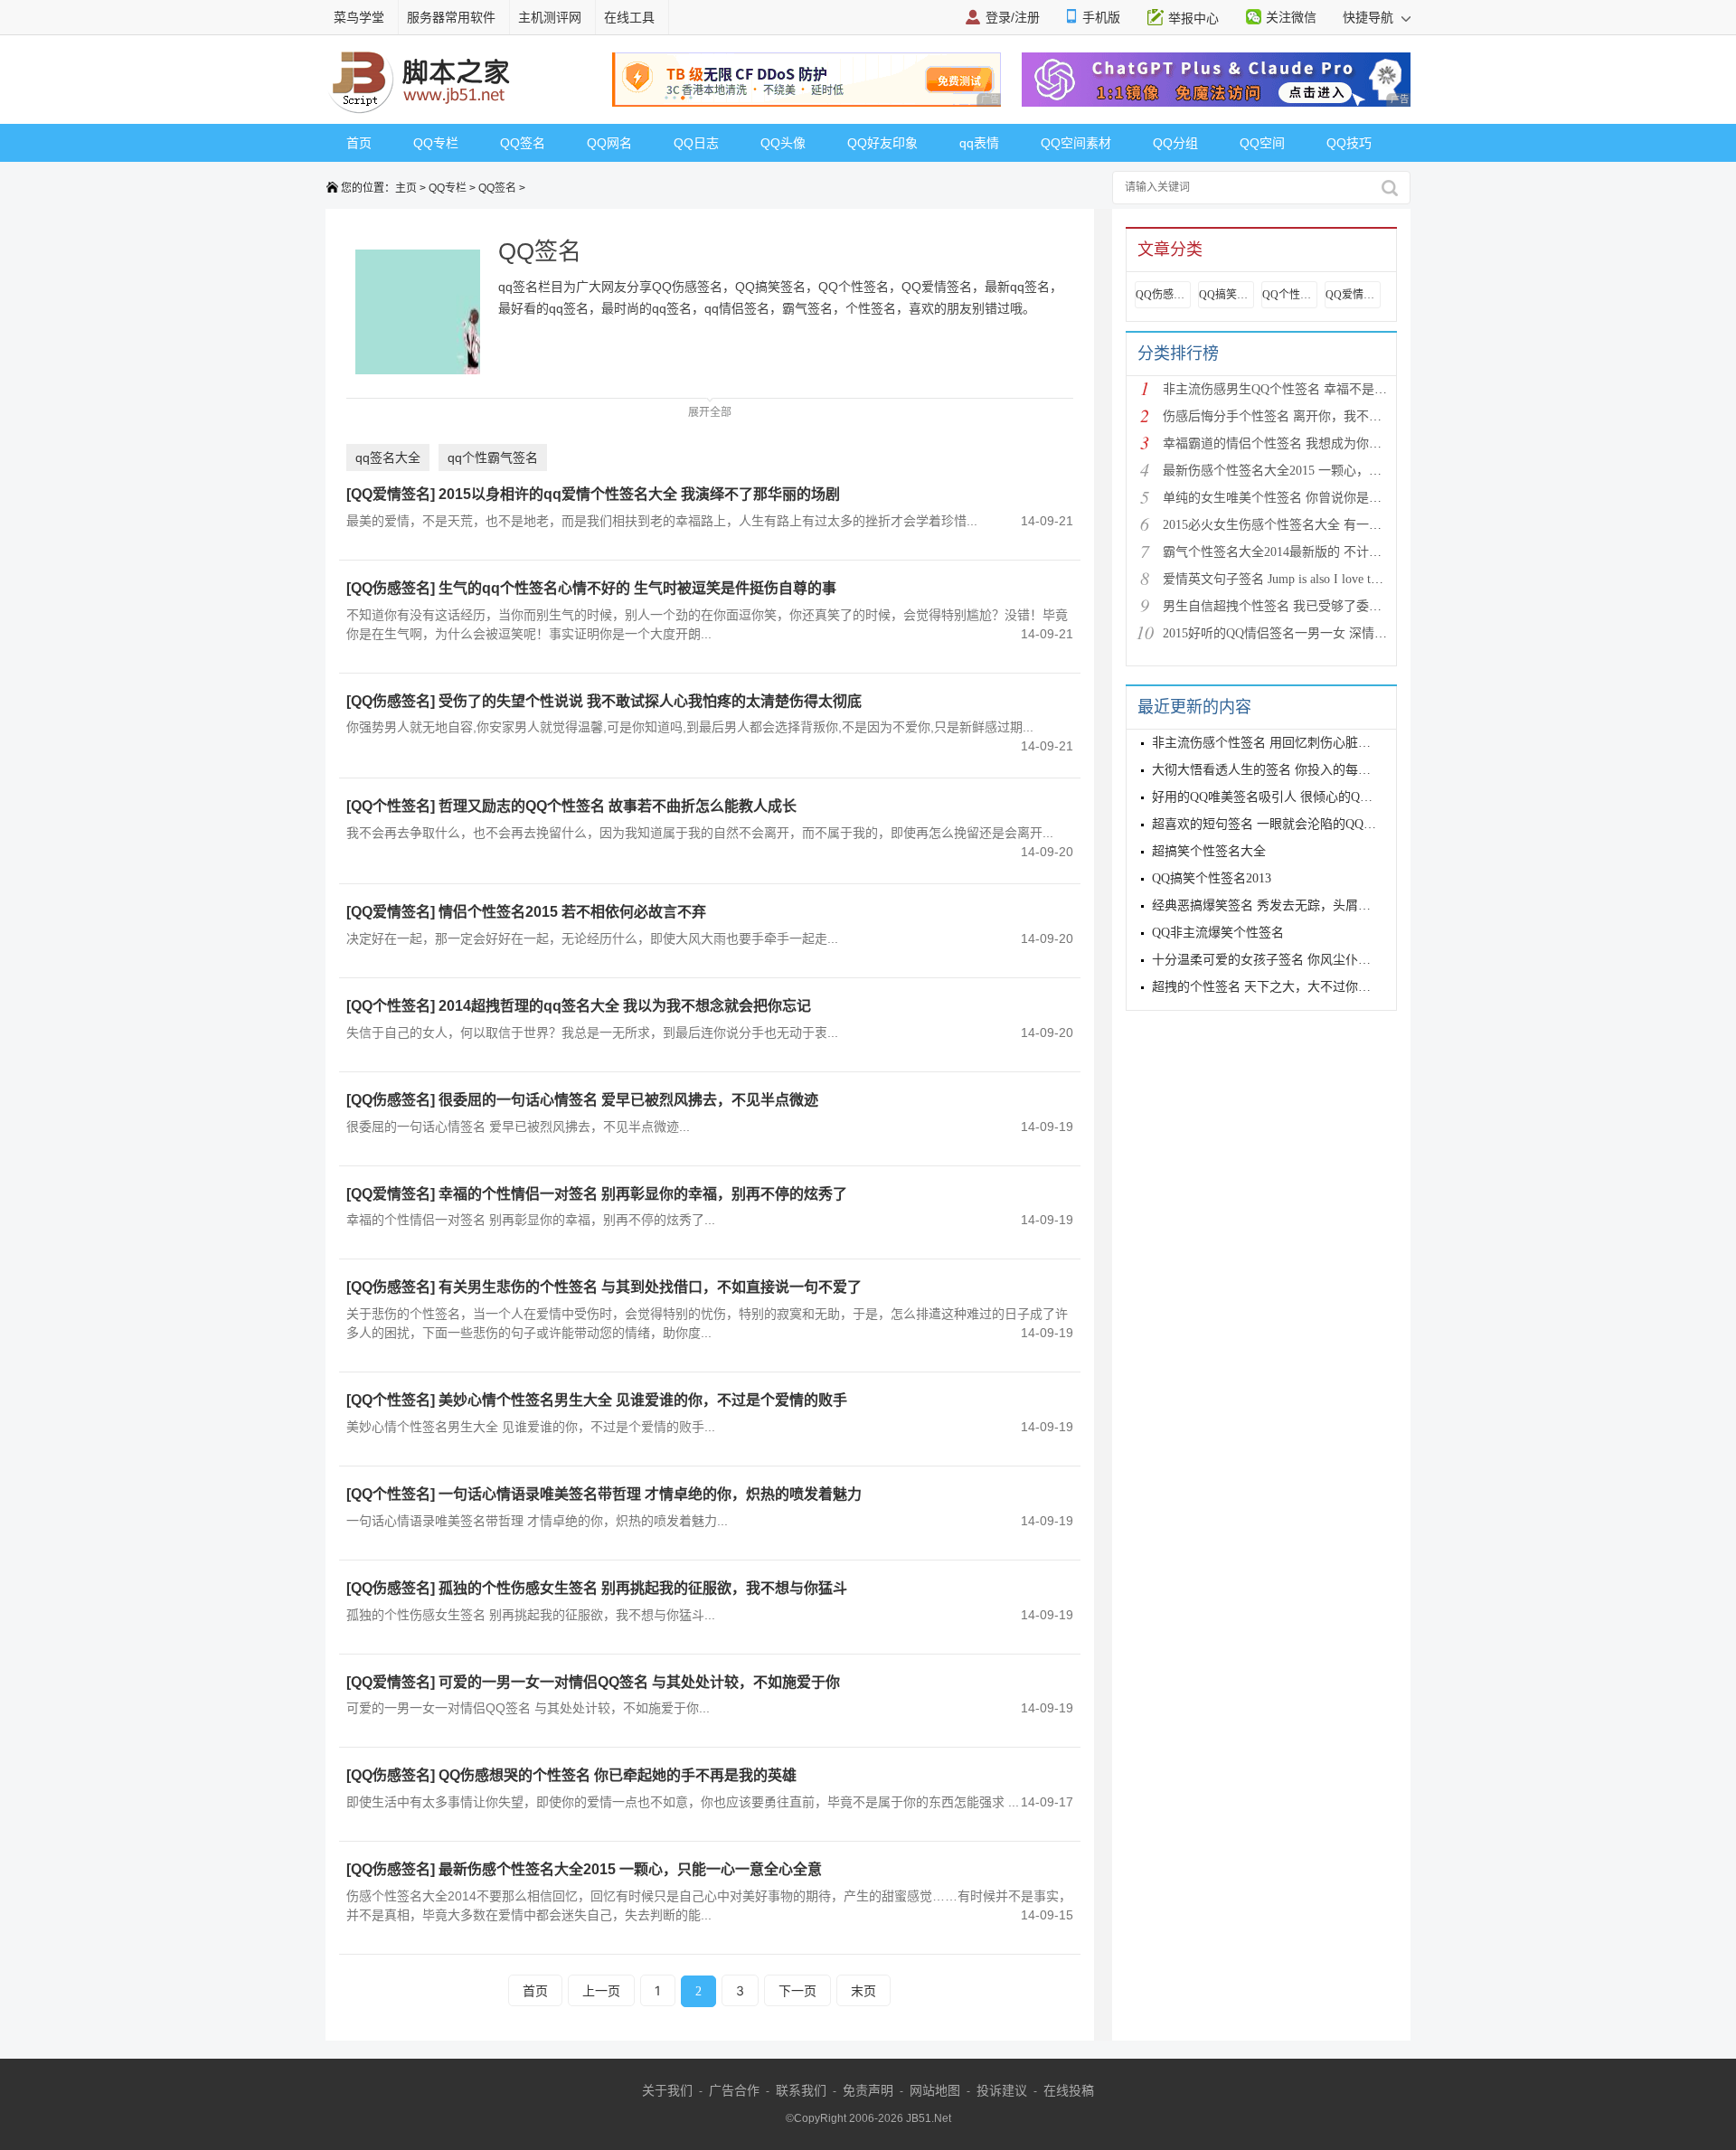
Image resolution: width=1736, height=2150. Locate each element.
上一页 (601, 1990)
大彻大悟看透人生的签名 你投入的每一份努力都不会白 (1306, 770)
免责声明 (868, 2090)
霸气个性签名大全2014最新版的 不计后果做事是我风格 (1316, 552)
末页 (863, 1990)
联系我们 (801, 2090)
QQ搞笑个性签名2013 (1212, 878)
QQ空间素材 (1076, 143)
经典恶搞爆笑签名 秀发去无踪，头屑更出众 (1274, 905)
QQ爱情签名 (1353, 295)
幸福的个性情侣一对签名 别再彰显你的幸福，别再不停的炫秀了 (643, 1194)
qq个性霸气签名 (493, 457)
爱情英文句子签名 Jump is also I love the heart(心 (1296, 579)
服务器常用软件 (451, 17)
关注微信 (1291, 17)
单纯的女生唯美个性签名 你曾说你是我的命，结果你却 (1316, 498)
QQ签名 (523, 143)
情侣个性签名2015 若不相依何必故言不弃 (572, 912)
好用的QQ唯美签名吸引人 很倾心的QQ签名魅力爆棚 (1298, 797)
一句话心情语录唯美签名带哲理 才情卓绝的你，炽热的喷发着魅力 (650, 1494)
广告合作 (734, 2090)
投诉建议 (1002, 2090)
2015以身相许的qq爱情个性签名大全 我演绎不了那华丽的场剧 (639, 494)
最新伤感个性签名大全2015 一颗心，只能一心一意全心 (1316, 471)
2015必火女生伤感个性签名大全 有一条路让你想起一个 (1316, 525)
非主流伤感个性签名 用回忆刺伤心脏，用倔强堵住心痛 (1306, 743)
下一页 (797, 1990)
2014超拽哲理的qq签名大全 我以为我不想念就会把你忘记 (625, 1006)
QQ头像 (783, 143)
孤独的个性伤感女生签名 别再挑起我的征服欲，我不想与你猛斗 (643, 1588)
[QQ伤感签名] (391, 588)
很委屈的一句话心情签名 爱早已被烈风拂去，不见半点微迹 (628, 1100)
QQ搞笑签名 (1226, 295)
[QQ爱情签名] (391, 494)
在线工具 (629, 17)
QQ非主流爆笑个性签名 (1218, 933)
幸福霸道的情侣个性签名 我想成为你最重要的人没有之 (1316, 443)
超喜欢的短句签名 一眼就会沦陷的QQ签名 (1270, 824)
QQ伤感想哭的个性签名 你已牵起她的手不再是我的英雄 (618, 1775)
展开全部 (710, 412)
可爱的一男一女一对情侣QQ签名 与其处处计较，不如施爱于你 (639, 1682)
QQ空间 (1262, 143)
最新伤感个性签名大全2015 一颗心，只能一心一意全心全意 (630, 1869)
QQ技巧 (1349, 143)
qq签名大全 (388, 457)
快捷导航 (1370, 17)
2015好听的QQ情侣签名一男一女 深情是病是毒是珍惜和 (1319, 633)
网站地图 (935, 2090)
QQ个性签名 (1289, 295)
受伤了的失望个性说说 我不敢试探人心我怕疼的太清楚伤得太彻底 (650, 701)
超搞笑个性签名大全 (1209, 851)
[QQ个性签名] (391, 806)
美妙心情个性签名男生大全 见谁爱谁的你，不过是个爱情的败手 (643, 1400)
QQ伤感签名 (1163, 295)
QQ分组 (1175, 143)
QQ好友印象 (882, 143)
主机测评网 (550, 17)
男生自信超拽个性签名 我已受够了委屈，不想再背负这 (1316, 606)
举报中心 (1193, 18)
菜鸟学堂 (359, 17)
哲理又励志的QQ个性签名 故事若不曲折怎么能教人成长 (618, 806)
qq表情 (979, 143)
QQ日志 (696, 143)
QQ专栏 (436, 143)
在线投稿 (1069, 2090)
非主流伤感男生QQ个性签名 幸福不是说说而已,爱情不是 (1321, 389)
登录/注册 (1013, 17)
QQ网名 (609, 143)
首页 (359, 143)
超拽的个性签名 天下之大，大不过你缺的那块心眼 (1293, 987)
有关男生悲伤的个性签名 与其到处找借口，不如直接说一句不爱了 (650, 1287)
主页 (406, 188)
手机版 (1101, 17)
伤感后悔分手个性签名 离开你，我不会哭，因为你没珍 (1316, 416)
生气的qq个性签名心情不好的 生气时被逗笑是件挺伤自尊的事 (637, 588)
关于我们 (667, 2090)
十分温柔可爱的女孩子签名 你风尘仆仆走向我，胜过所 (1306, 960)
